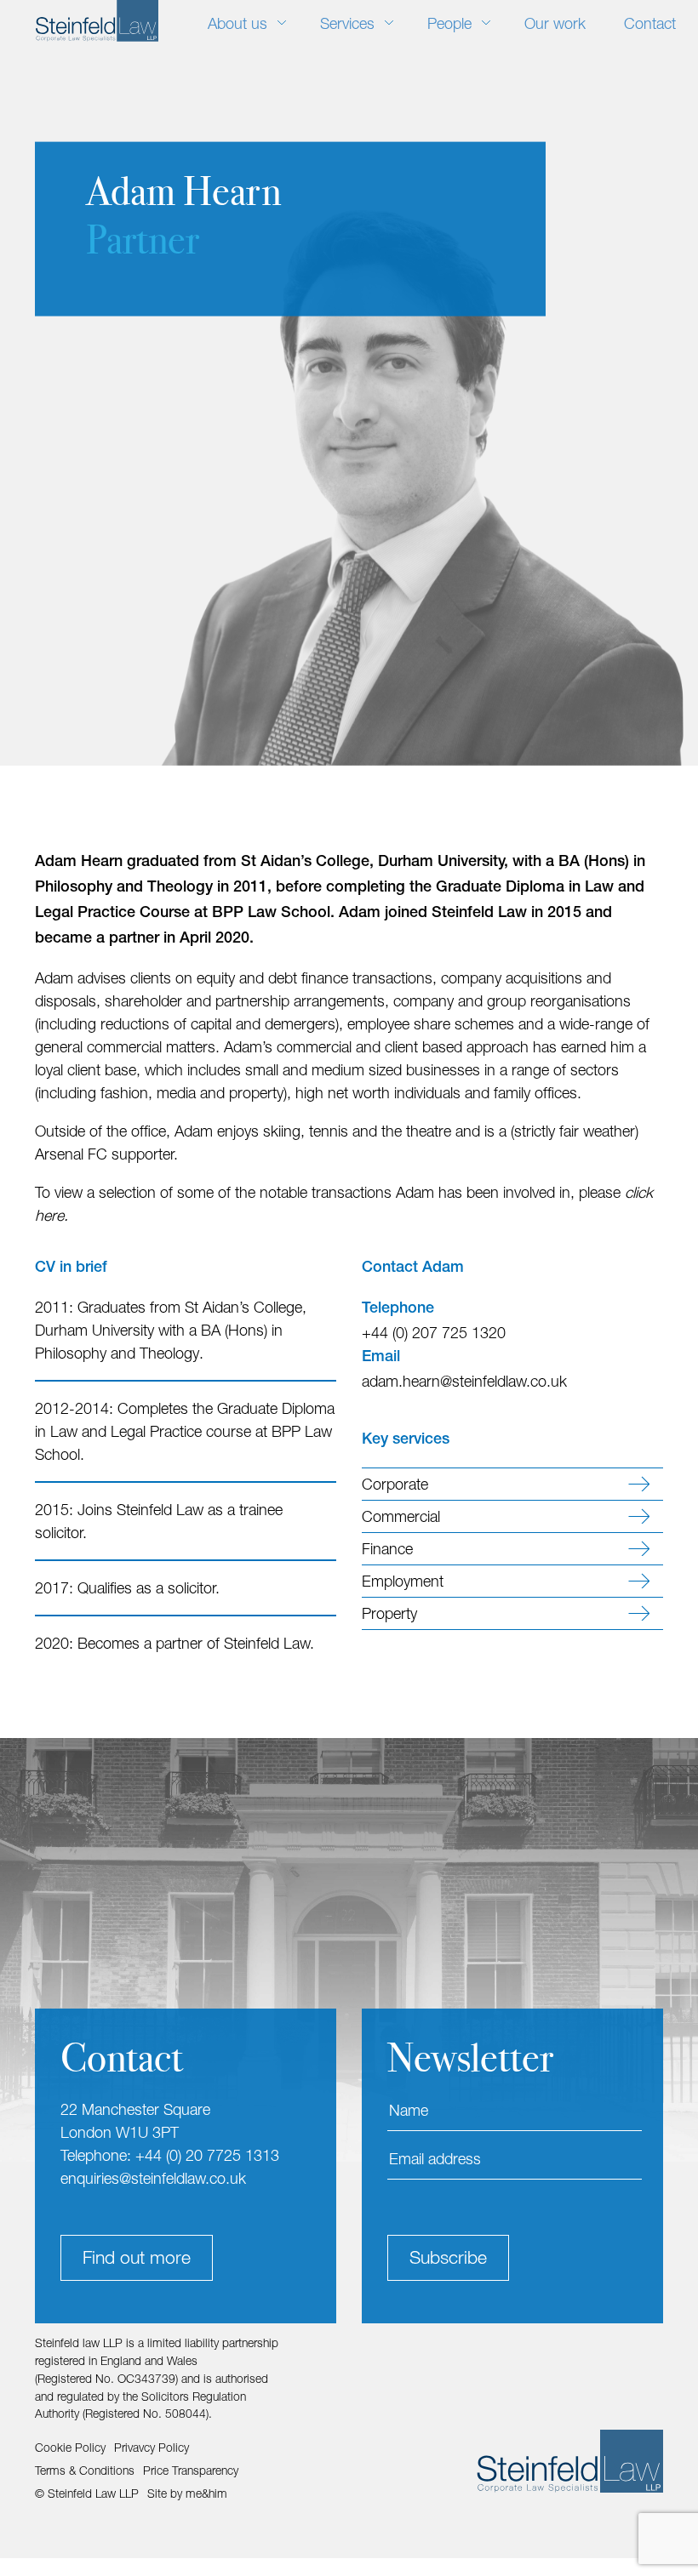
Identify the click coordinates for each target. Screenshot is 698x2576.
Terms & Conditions (85, 2471)
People (449, 23)
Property (389, 1613)
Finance (387, 1549)
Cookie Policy (70, 2448)
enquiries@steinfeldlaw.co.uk (153, 2178)
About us (237, 23)
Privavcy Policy (152, 2448)
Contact (650, 23)
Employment (403, 1581)
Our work (555, 23)
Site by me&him (187, 2493)
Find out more (137, 2257)
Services (347, 23)
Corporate (395, 1484)
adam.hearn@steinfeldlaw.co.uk (464, 1381)
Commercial (401, 1516)
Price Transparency (191, 2471)
